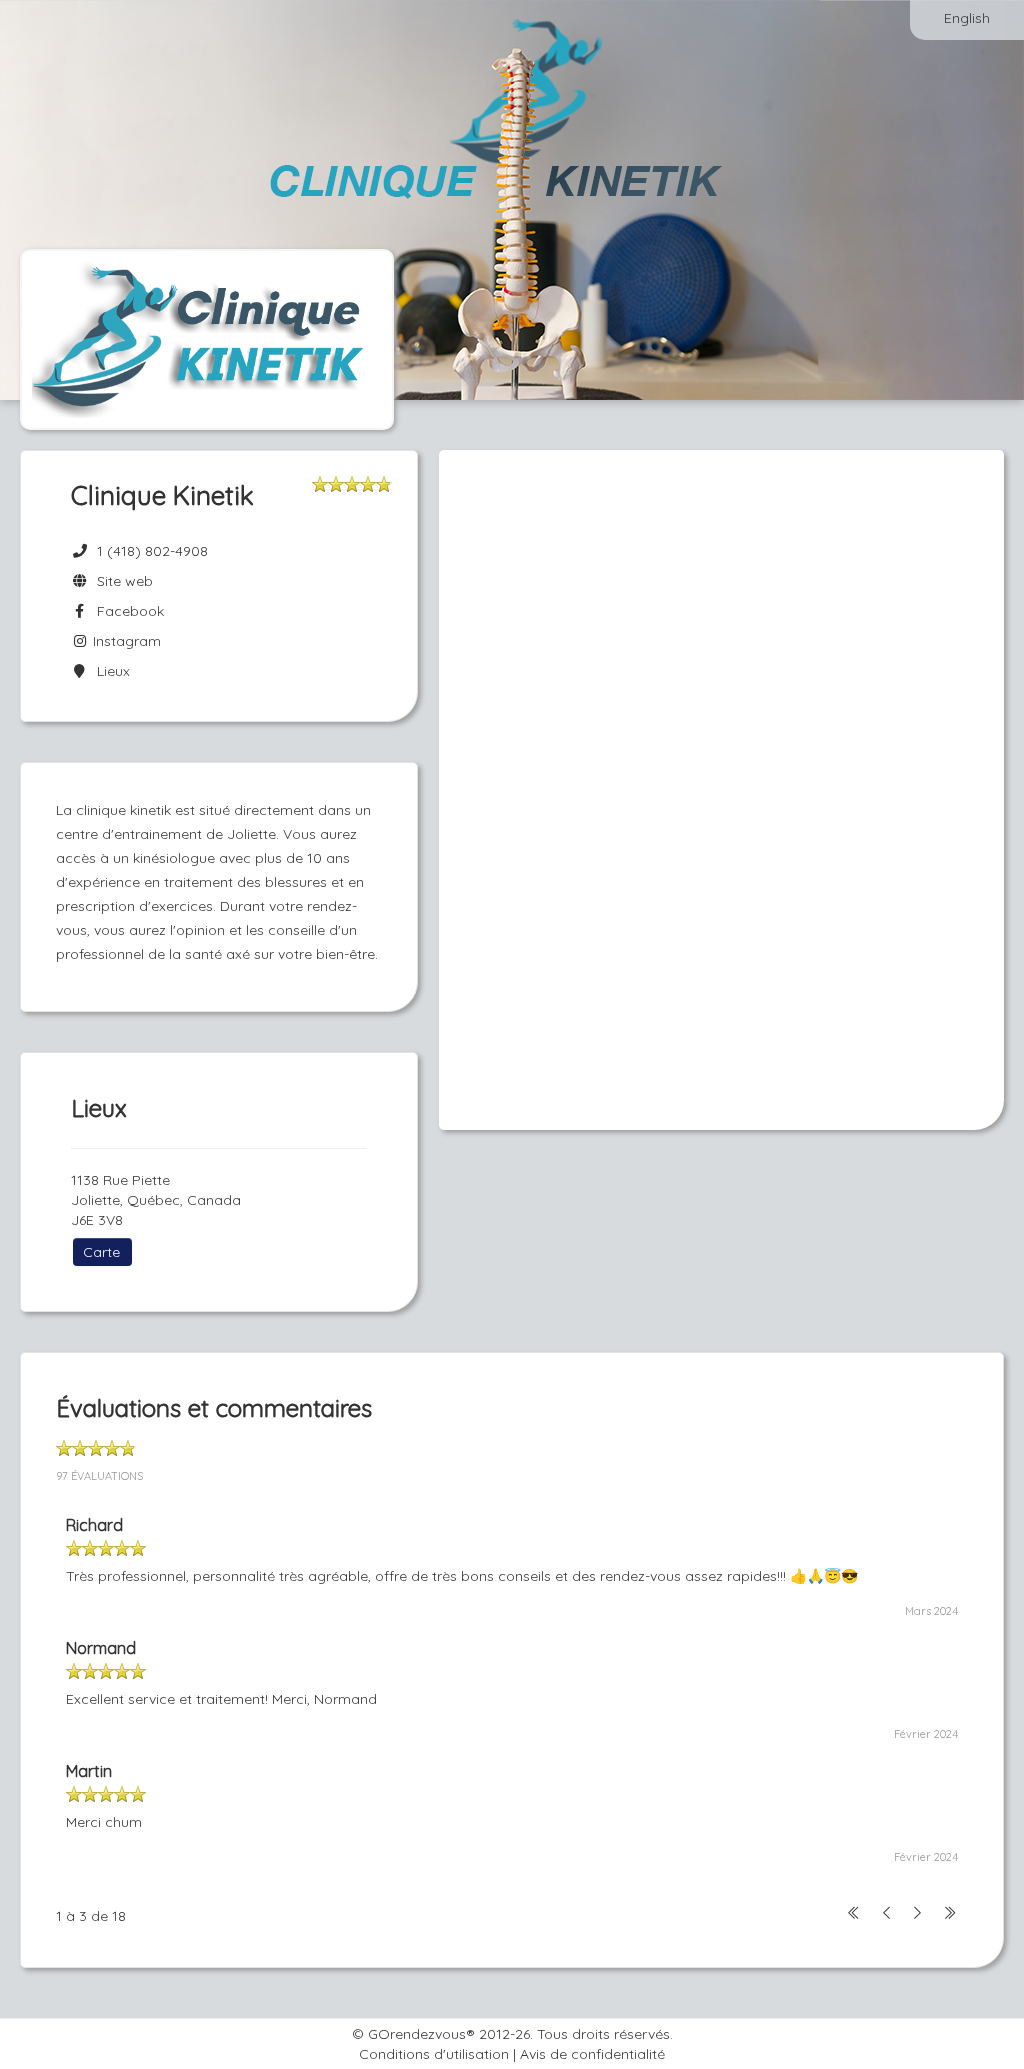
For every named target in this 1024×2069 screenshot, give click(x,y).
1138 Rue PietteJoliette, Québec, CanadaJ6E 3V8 (156, 1200)
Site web (121, 581)
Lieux (109, 671)
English (967, 18)
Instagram (125, 641)
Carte (101, 1252)
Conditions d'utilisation (434, 2054)
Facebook (126, 611)
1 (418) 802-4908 (152, 551)
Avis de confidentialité (592, 2054)
